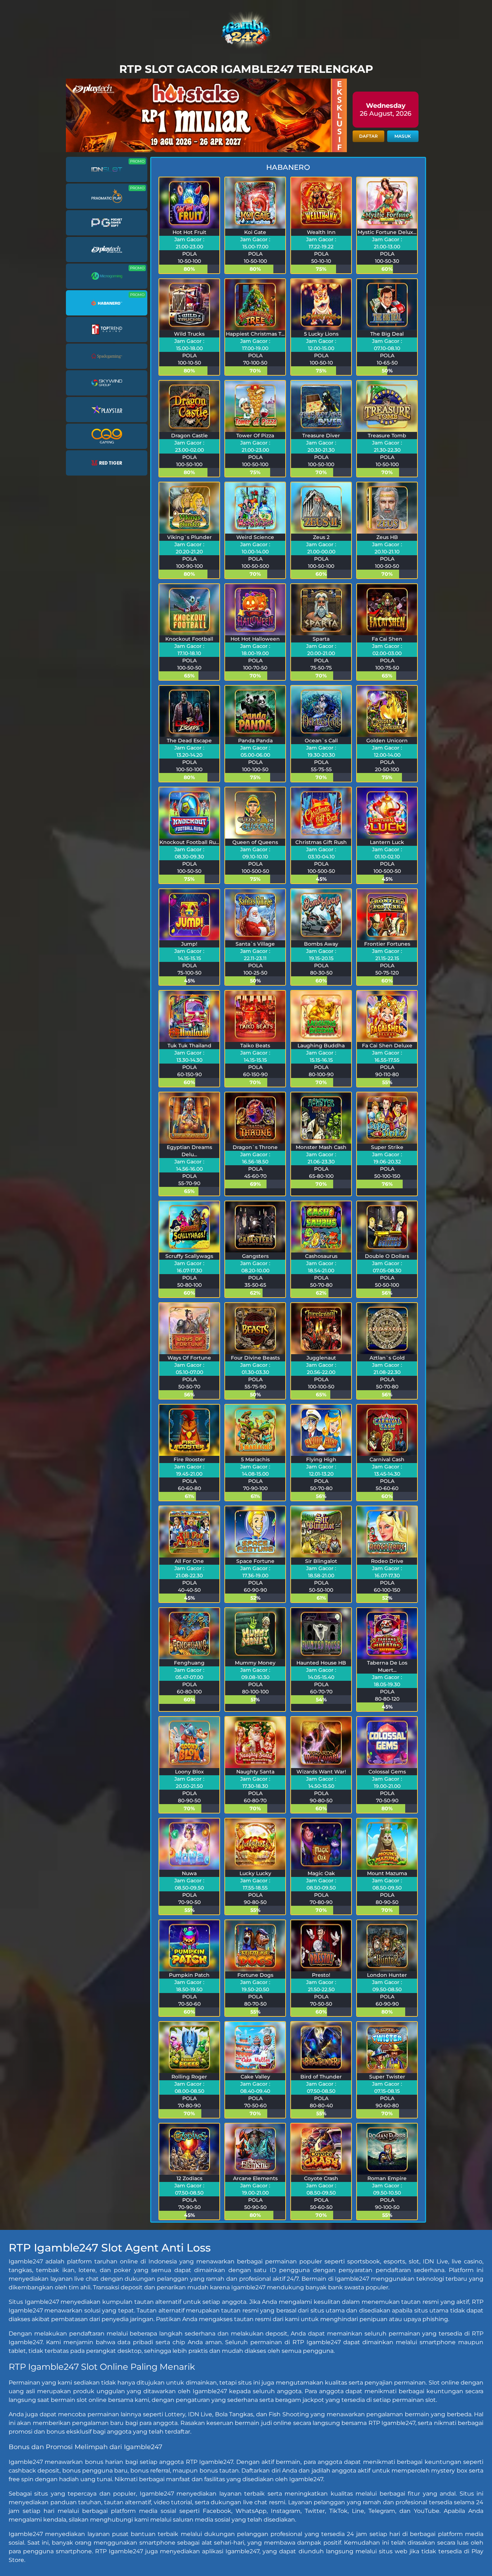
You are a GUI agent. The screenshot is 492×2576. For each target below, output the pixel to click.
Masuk (403, 136)
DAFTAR (368, 136)
